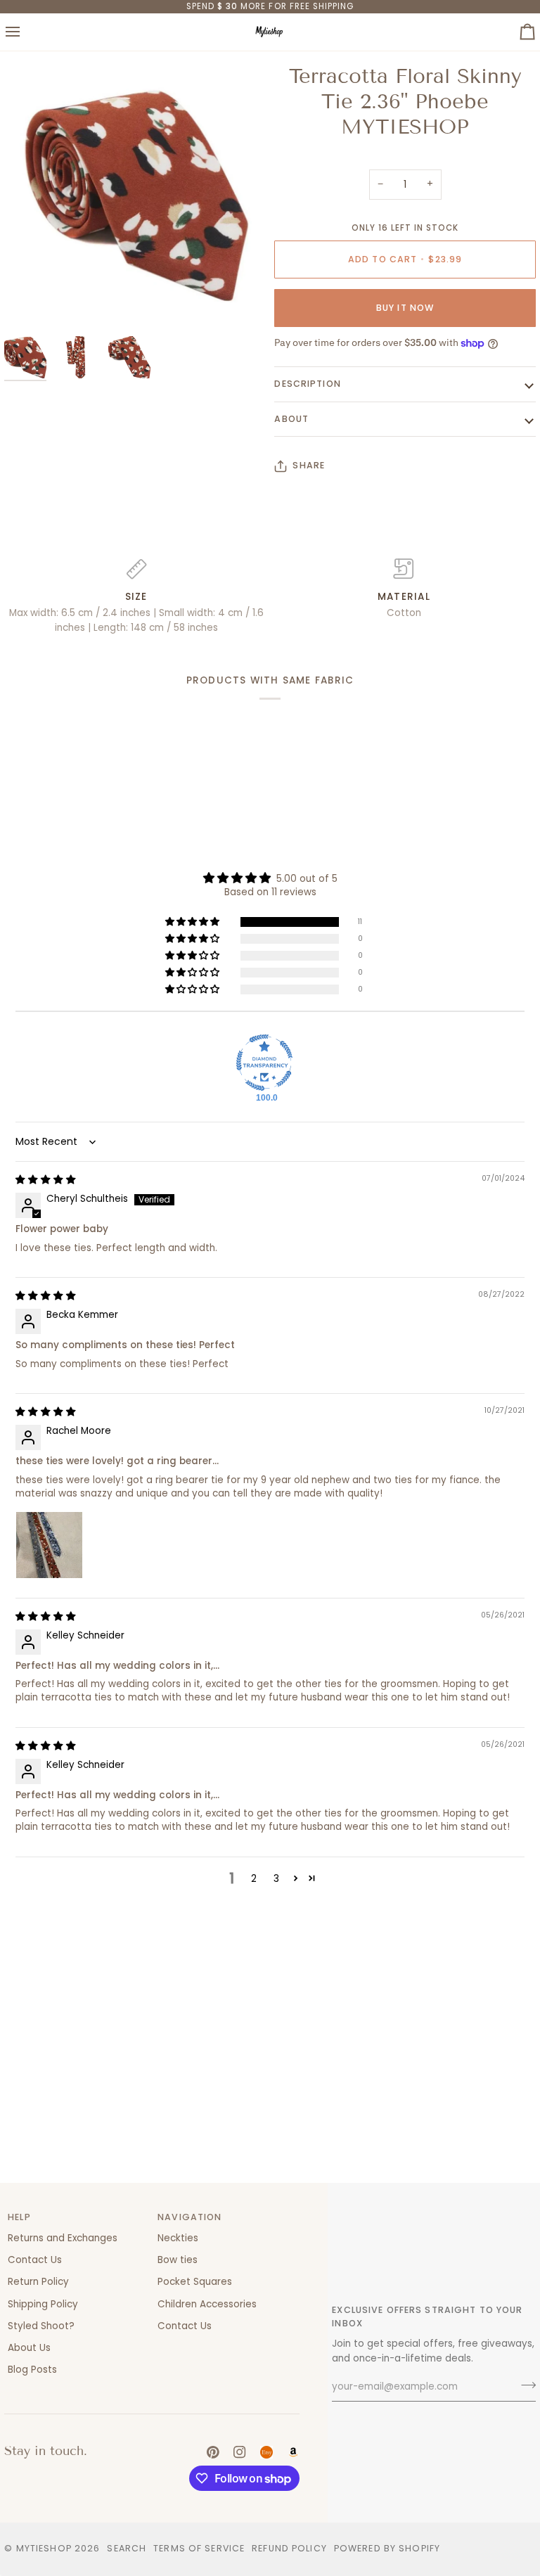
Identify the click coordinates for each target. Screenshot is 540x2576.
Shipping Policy (43, 2304)
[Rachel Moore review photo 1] (49, 1545)
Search (127, 2548)
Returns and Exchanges (63, 2238)
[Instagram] (240, 2452)
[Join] (524, 2385)
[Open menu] (25, 32)
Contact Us (35, 2260)
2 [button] (254, 1879)
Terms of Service (199, 2548)
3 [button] (276, 1879)
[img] (46, 1180)
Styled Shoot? (41, 2326)
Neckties (178, 2238)
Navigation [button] (189, 2217)
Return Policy (38, 2282)
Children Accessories (207, 2304)
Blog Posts (32, 2370)
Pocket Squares (195, 2282)
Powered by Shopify (387, 2548)
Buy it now (405, 308)
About (291, 419)
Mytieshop (44, 2548)
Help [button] (19, 2217)
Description (307, 384)
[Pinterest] (213, 2452)
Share (309, 465)
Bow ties (178, 2260)
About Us (29, 2348)
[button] (193, 922)
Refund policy (289, 2548)
